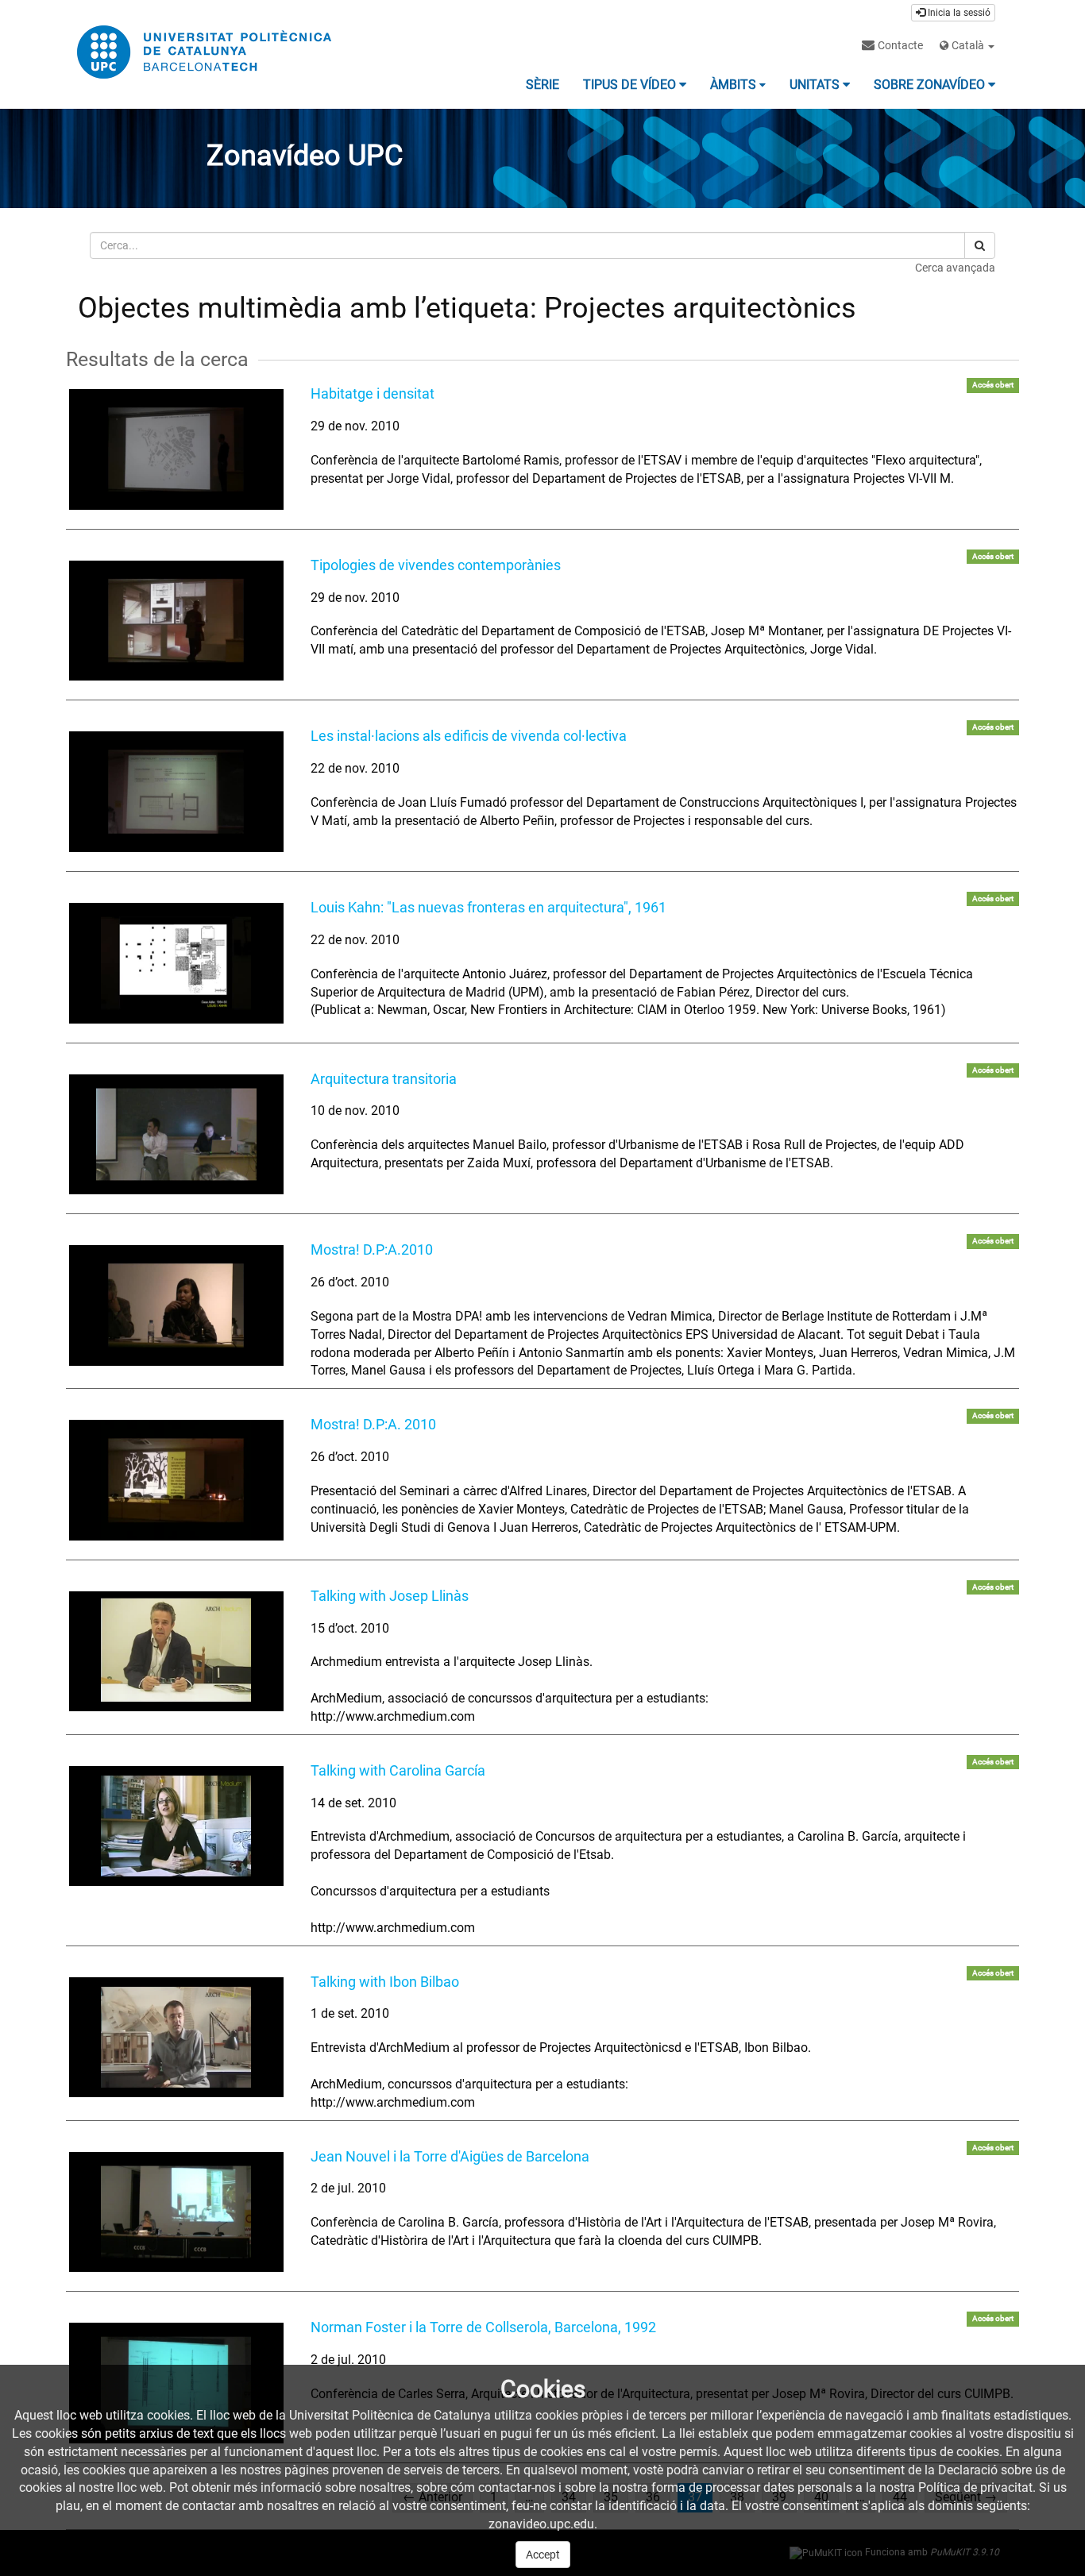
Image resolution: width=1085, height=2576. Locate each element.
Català (968, 45)
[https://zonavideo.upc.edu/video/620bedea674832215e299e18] (176, 2038)
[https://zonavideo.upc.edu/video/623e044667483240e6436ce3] (176, 449)
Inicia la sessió (958, 13)
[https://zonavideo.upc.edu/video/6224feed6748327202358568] (176, 963)
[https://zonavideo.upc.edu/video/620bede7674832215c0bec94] (176, 1826)
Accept (543, 2555)
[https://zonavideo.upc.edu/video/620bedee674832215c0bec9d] (176, 1652)
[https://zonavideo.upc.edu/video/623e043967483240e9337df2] (176, 621)
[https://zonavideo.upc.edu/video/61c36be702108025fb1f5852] (176, 1135)
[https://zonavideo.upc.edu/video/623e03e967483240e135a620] (176, 1305)
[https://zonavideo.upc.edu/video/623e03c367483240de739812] (176, 1480)
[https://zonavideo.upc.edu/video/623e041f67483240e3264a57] (176, 792)
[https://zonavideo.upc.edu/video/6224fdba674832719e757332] (176, 2212)
